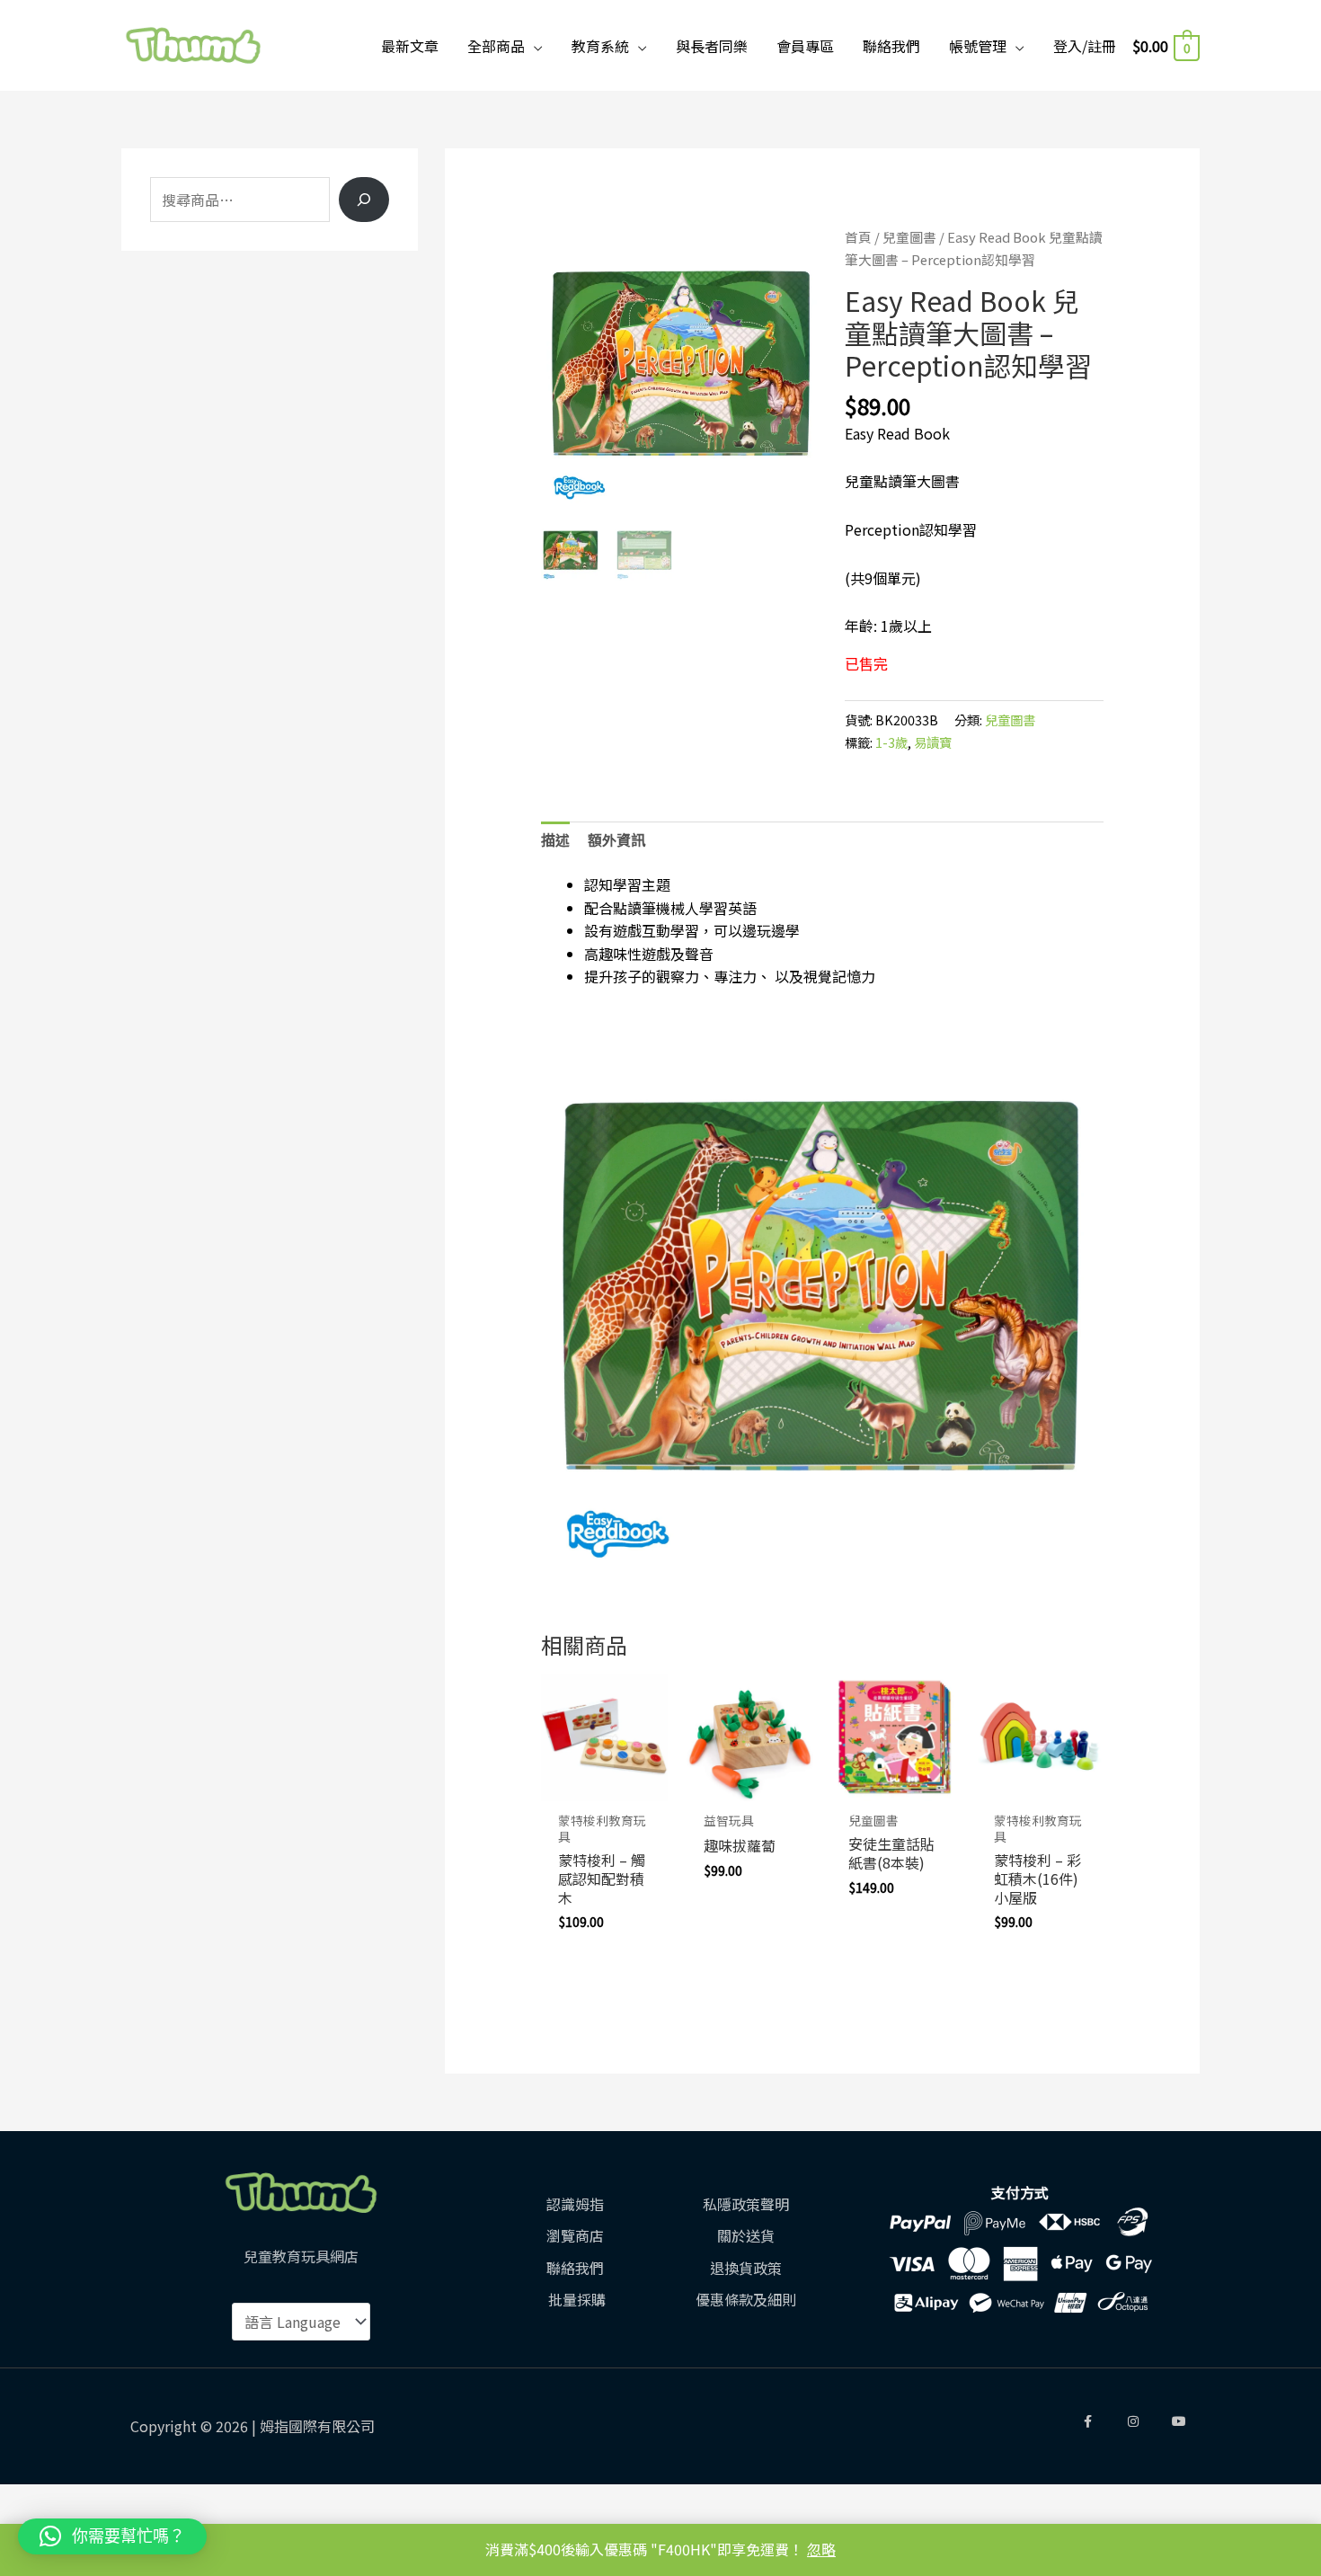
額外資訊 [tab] (616, 839)
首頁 (858, 237)
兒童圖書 (909, 237)
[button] (112, 2536)
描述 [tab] (555, 839)
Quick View (605, 1783)
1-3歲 (891, 742)
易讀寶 (933, 742)
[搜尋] (364, 200)
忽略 (821, 2549)
